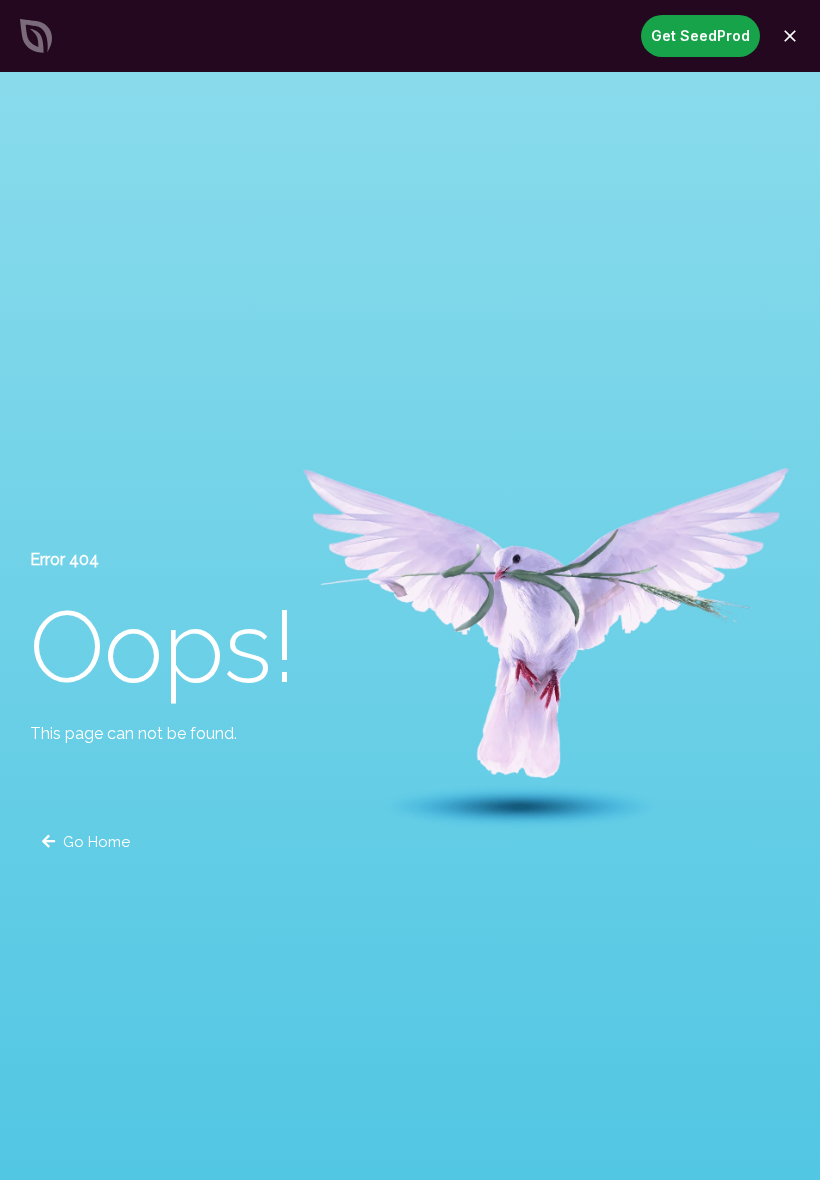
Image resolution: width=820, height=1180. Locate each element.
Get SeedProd (700, 35)
